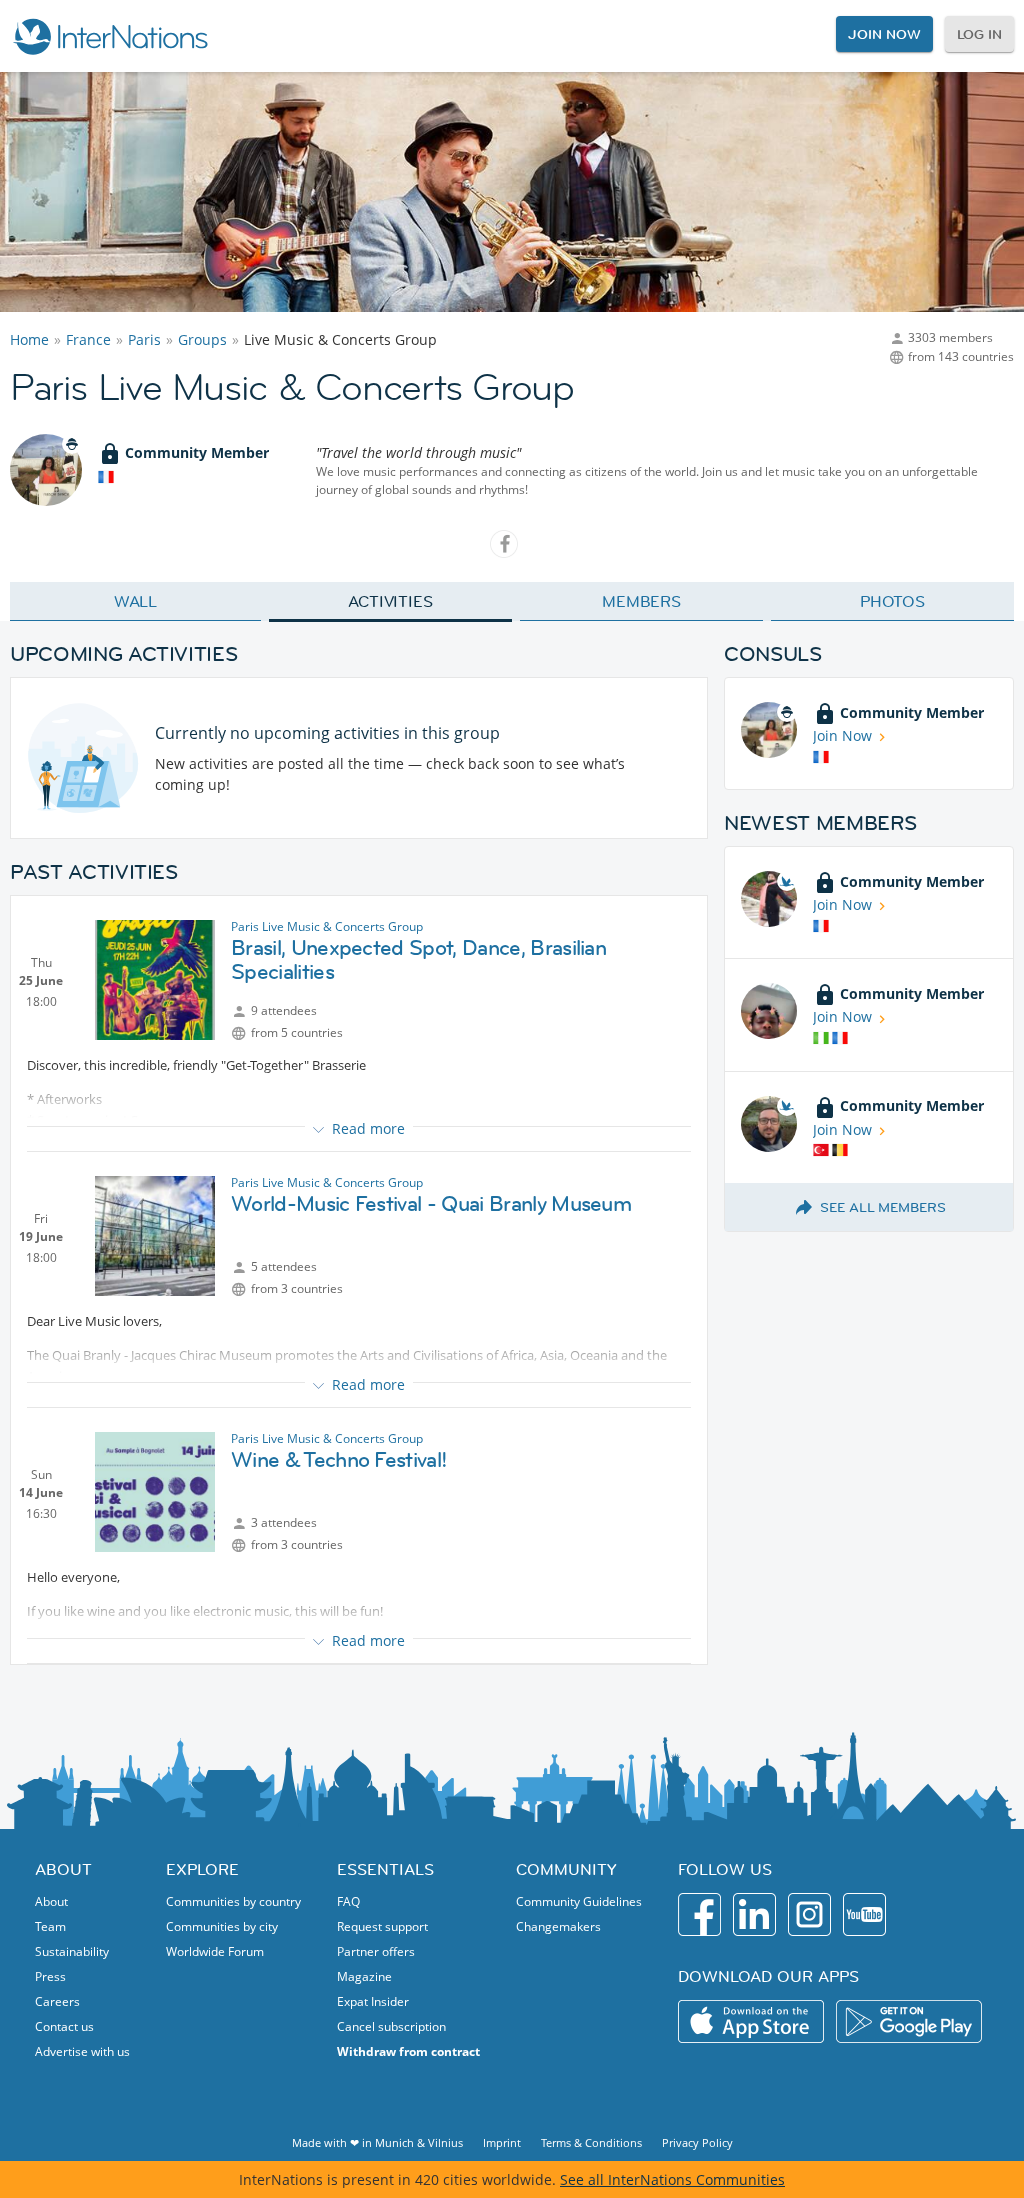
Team (50, 1926)
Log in (979, 34)
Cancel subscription (391, 2026)
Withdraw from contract (408, 2051)
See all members (883, 1207)
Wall (136, 601)
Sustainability (72, 1951)
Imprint (502, 2142)
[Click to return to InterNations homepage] (110, 36)
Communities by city (222, 1926)
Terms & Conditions (591, 2142)
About (51, 1901)
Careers (57, 2001)
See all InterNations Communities (672, 2179)
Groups (202, 339)
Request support (382, 1926)
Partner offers (376, 1951)
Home (29, 339)
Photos (892, 601)
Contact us (64, 2026)
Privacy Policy (697, 2142)
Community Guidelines (579, 1901)
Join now (884, 34)
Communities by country (233, 1901)
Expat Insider (373, 2001)
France (88, 339)
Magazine (364, 1976)
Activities (390, 601)
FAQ (348, 1901)
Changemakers (558, 1926)
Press (50, 1976)
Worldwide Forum (215, 1951)
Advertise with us (82, 2051)
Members (641, 601)
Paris (144, 339)
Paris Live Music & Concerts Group (327, 926)
